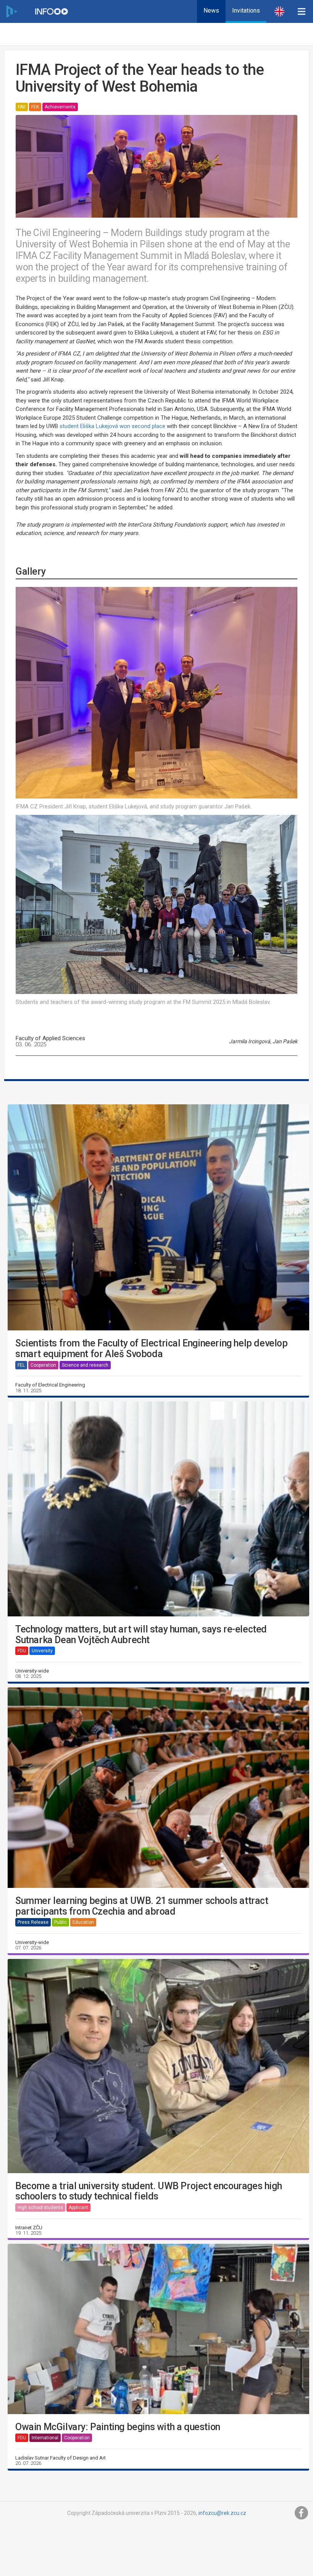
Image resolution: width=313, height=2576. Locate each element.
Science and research (85, 1365)
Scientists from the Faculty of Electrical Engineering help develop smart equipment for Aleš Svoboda (152, 1349)
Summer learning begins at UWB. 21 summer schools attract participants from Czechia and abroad (142, 1906)
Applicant (78, 2208)
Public (61, 1922)
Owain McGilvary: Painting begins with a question (118, 2427)
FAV (22, 107)
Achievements (60, 107)
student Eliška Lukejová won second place (112, 426)
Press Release (33, 1922)
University (42, 1651)
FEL (21, 1365)
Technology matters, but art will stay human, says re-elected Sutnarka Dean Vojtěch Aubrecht (141, 1635)
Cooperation (43, 1365)
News (211, 11)
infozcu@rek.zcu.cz (222, 2513)
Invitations (246, 11)
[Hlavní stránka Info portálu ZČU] (52, 11)
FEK (35, 107)
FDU (22, 1651)
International (45, 2438)
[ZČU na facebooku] (302, 2513)
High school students (40, 2208)
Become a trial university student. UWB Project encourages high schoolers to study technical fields (148, 2191)
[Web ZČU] (11, 11)
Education (83, 1922)
